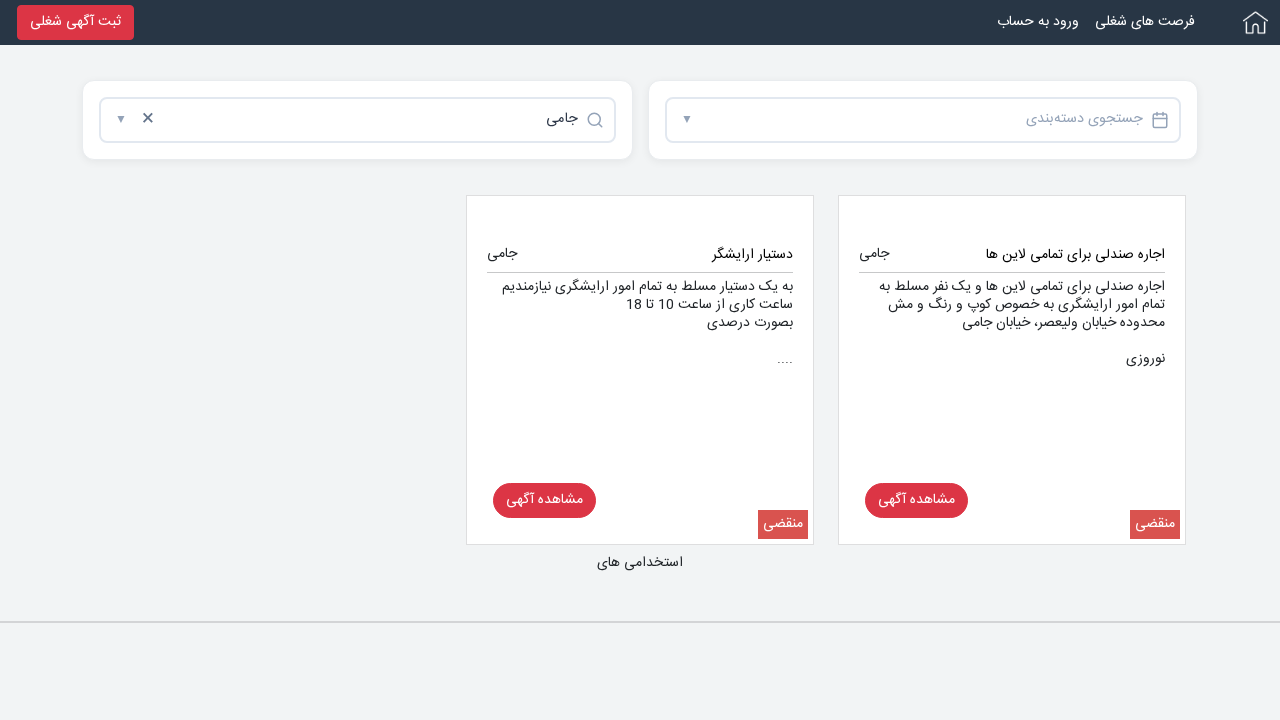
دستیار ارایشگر (752, 255)
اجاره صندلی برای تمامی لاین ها (1075, 255)
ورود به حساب (1038, 22)
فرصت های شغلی (1145, 22)
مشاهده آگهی (916, 500)
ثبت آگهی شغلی (75, 22)
